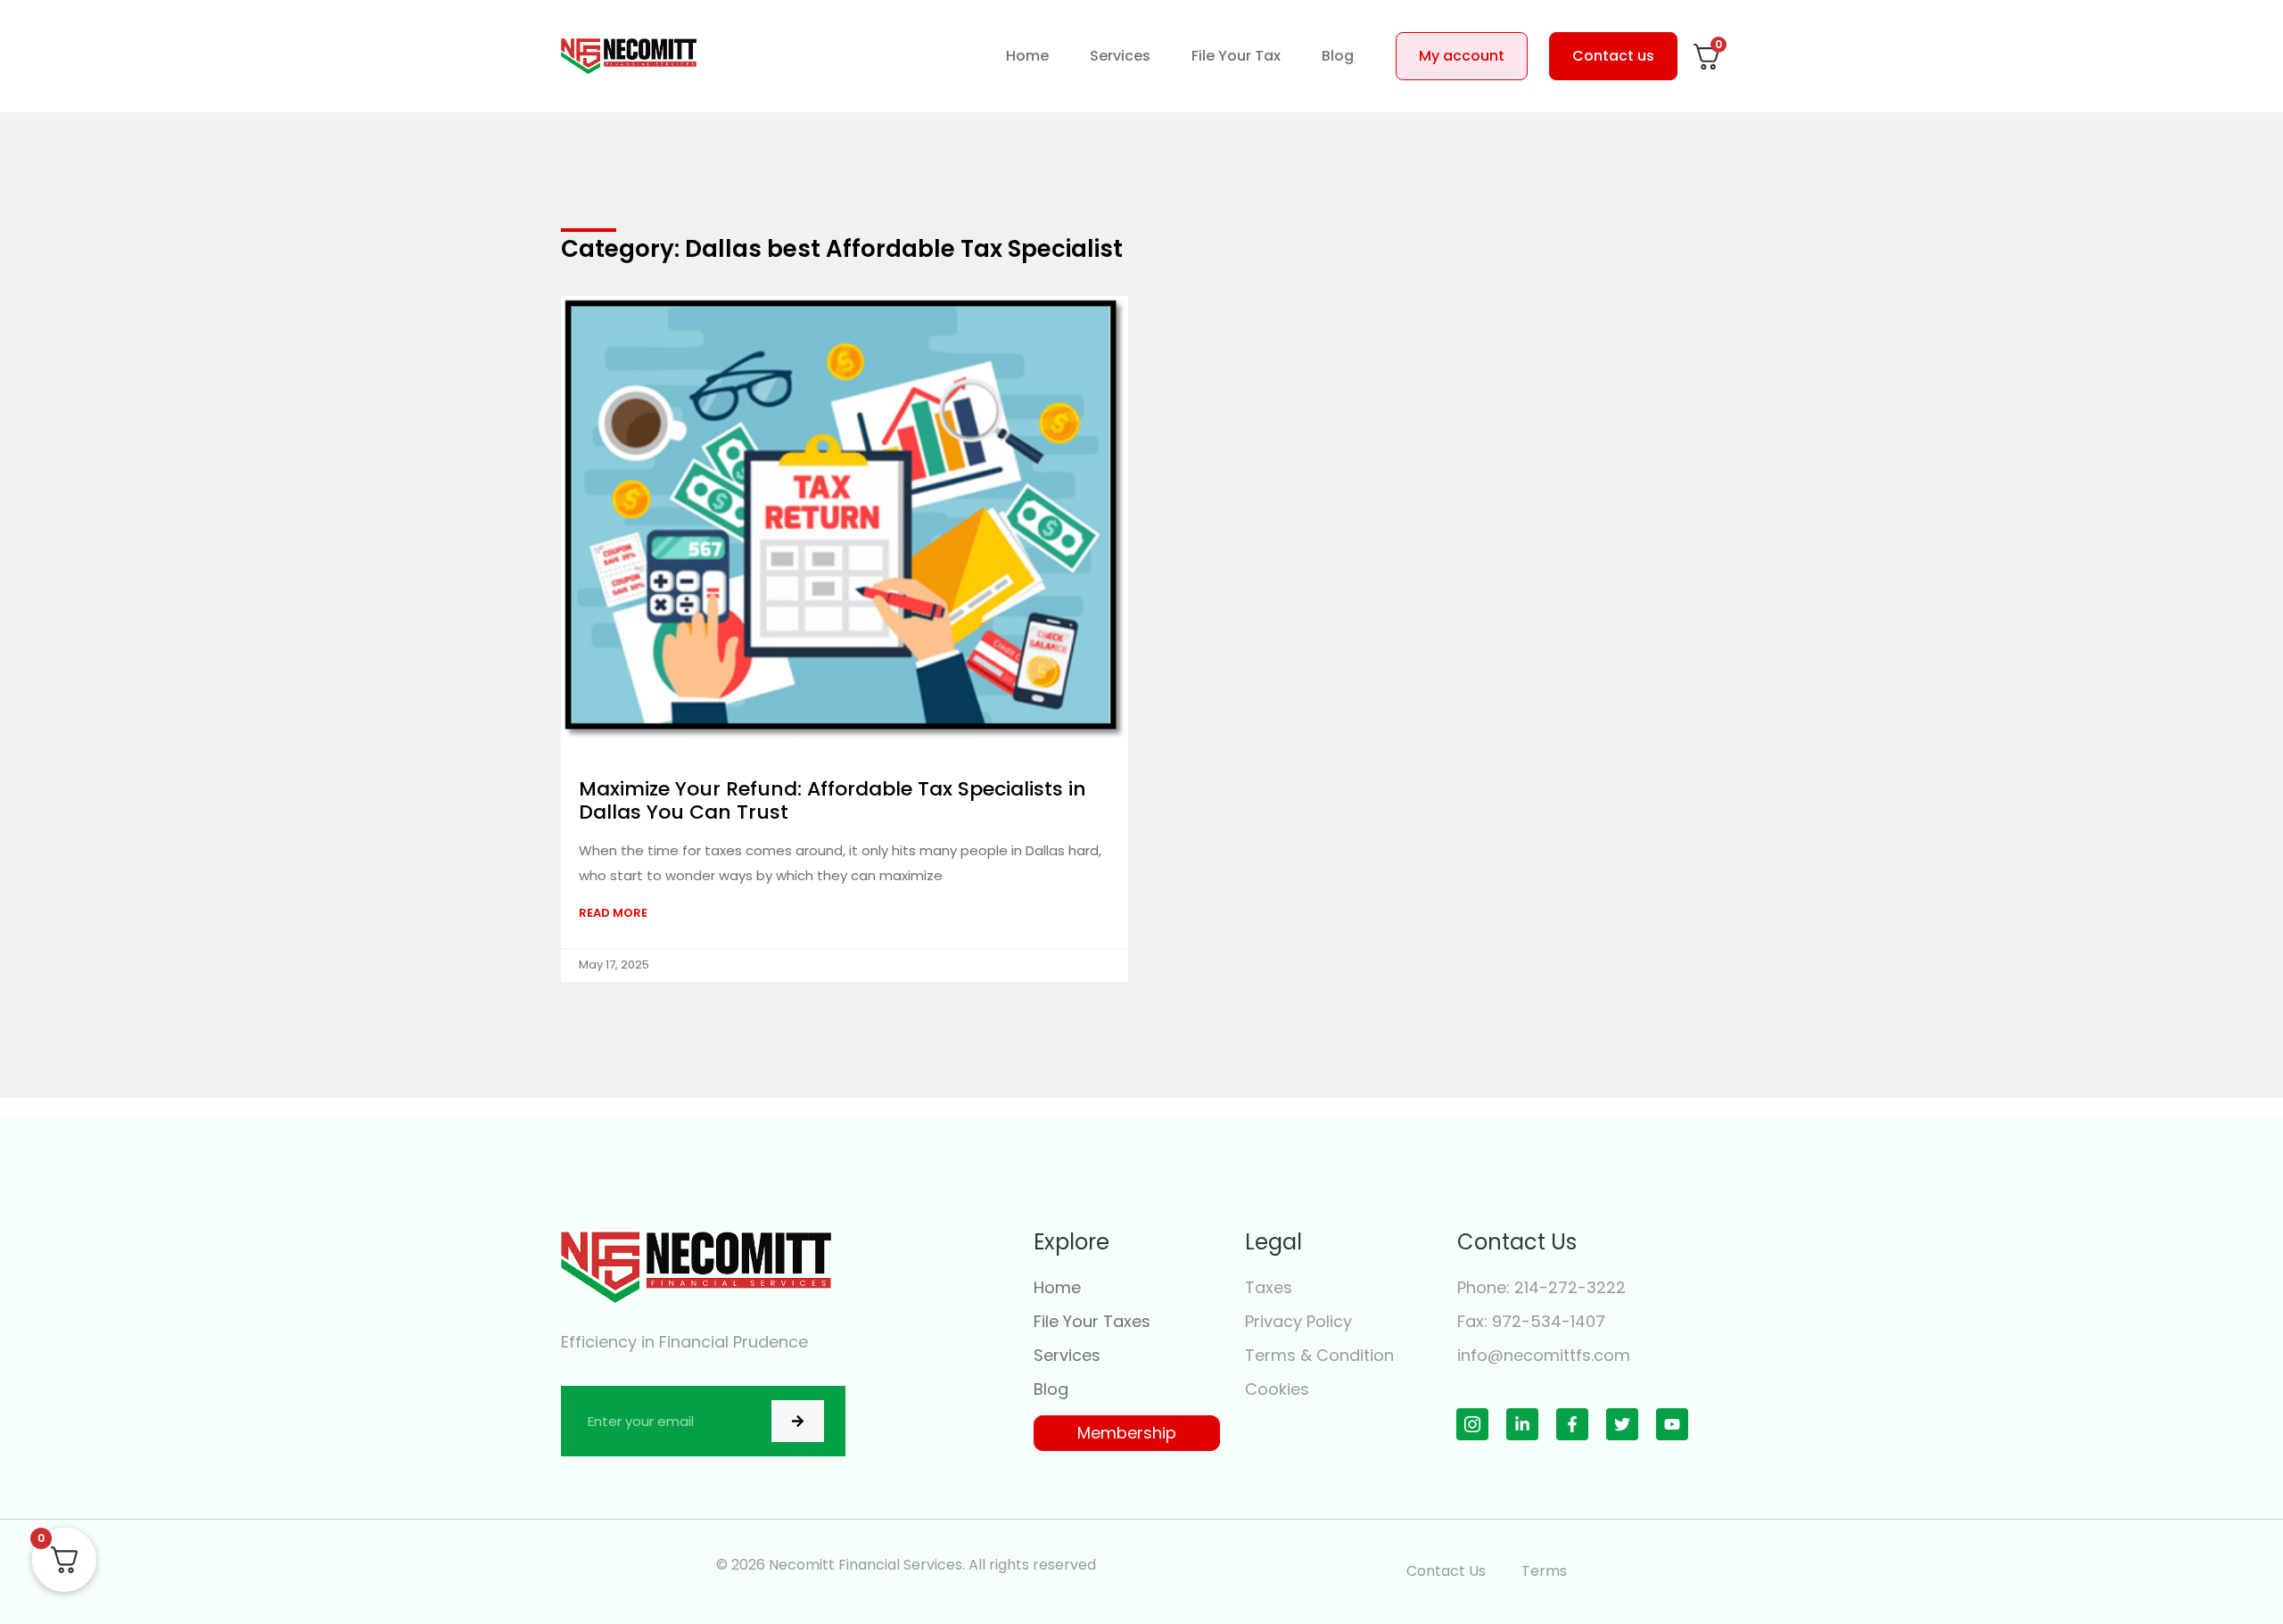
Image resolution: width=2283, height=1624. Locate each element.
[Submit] (798, 1421)
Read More (613, 913)
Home (1027, 56)
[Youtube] (1672, 1424)
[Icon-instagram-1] (1472, 1424)
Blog (1338, 56)
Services (1120, 56)
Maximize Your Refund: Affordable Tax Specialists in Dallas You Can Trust (832, 800)
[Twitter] (1622, 1424)
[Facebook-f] (1572, 1424)
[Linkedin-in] (1522, 1424)
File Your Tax (1236, 56)
